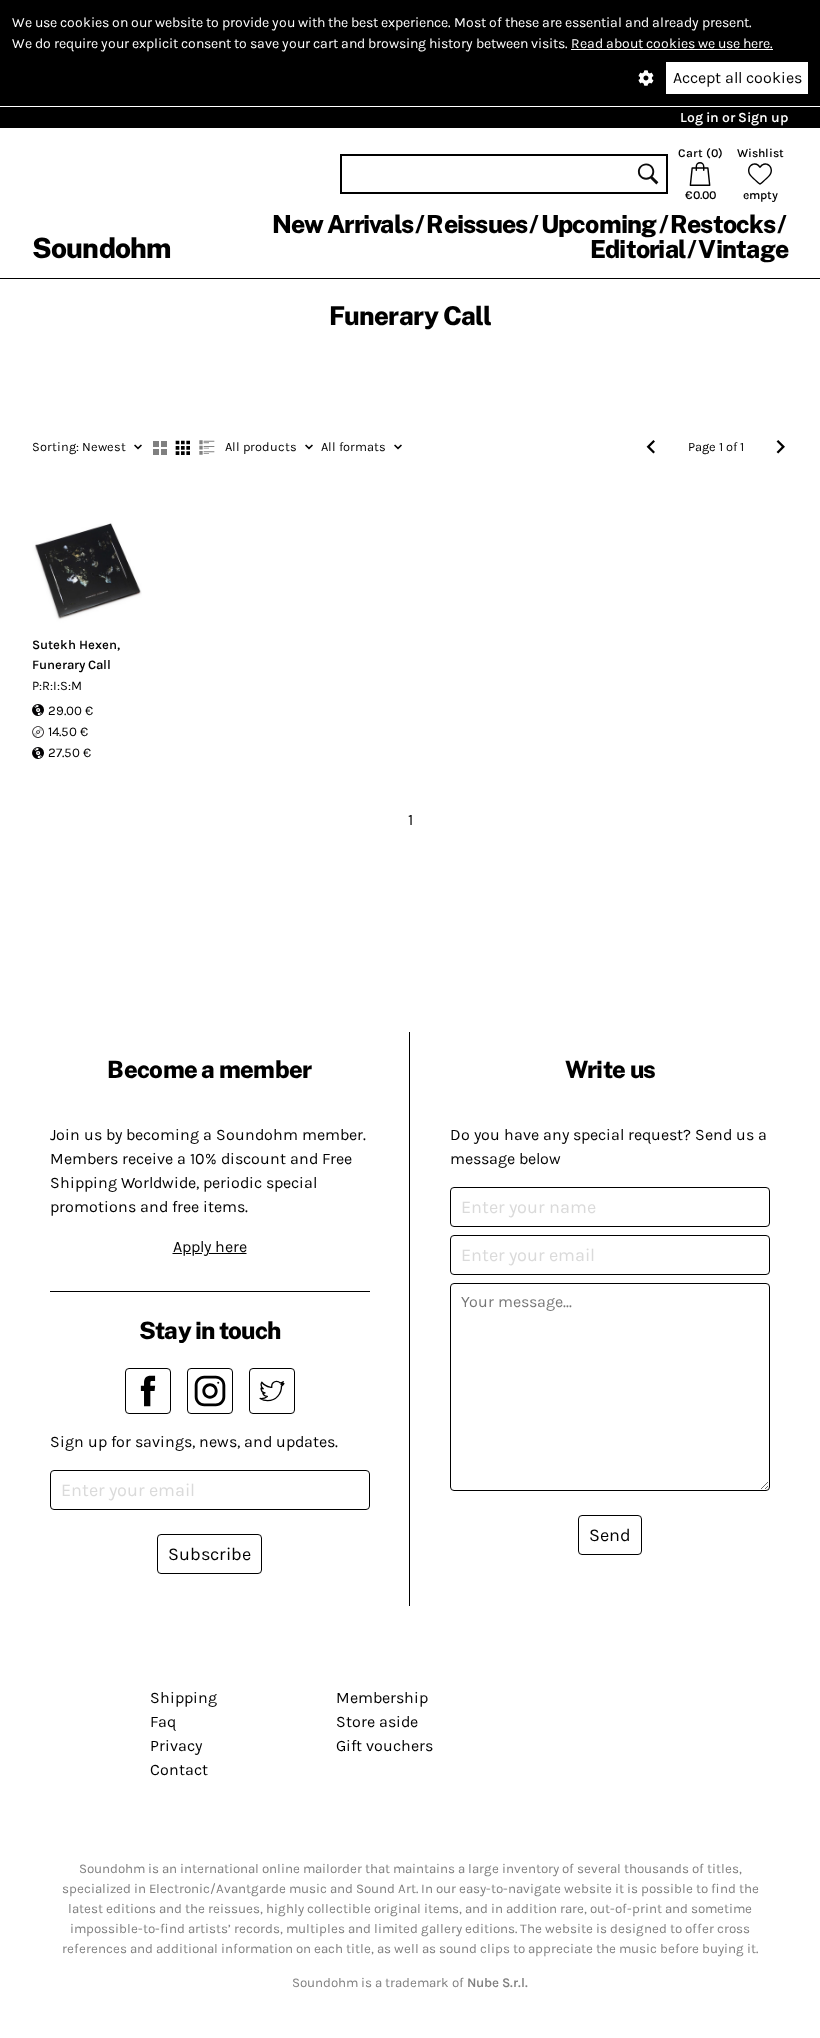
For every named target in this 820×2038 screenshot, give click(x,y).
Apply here (210, 1246)
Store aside (377, 1721)
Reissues (476, 224)
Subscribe (209, 1554)
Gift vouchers (384, 1745)
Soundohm (101, 247)
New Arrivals (342, 224)
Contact (179, 1769)
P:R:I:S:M (57, 685)
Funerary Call (71, 664)
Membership (382, 1697)
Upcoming (599, 224)
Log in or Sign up (734, 117)
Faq (163, 1721)
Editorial (637, 249)
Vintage (743, 249)
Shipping (183, 1697)
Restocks (722, 224)
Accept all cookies (737, 77)
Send (610, 1535)
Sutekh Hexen (74, 644)
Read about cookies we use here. (672, 43)
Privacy (176, 1745)
